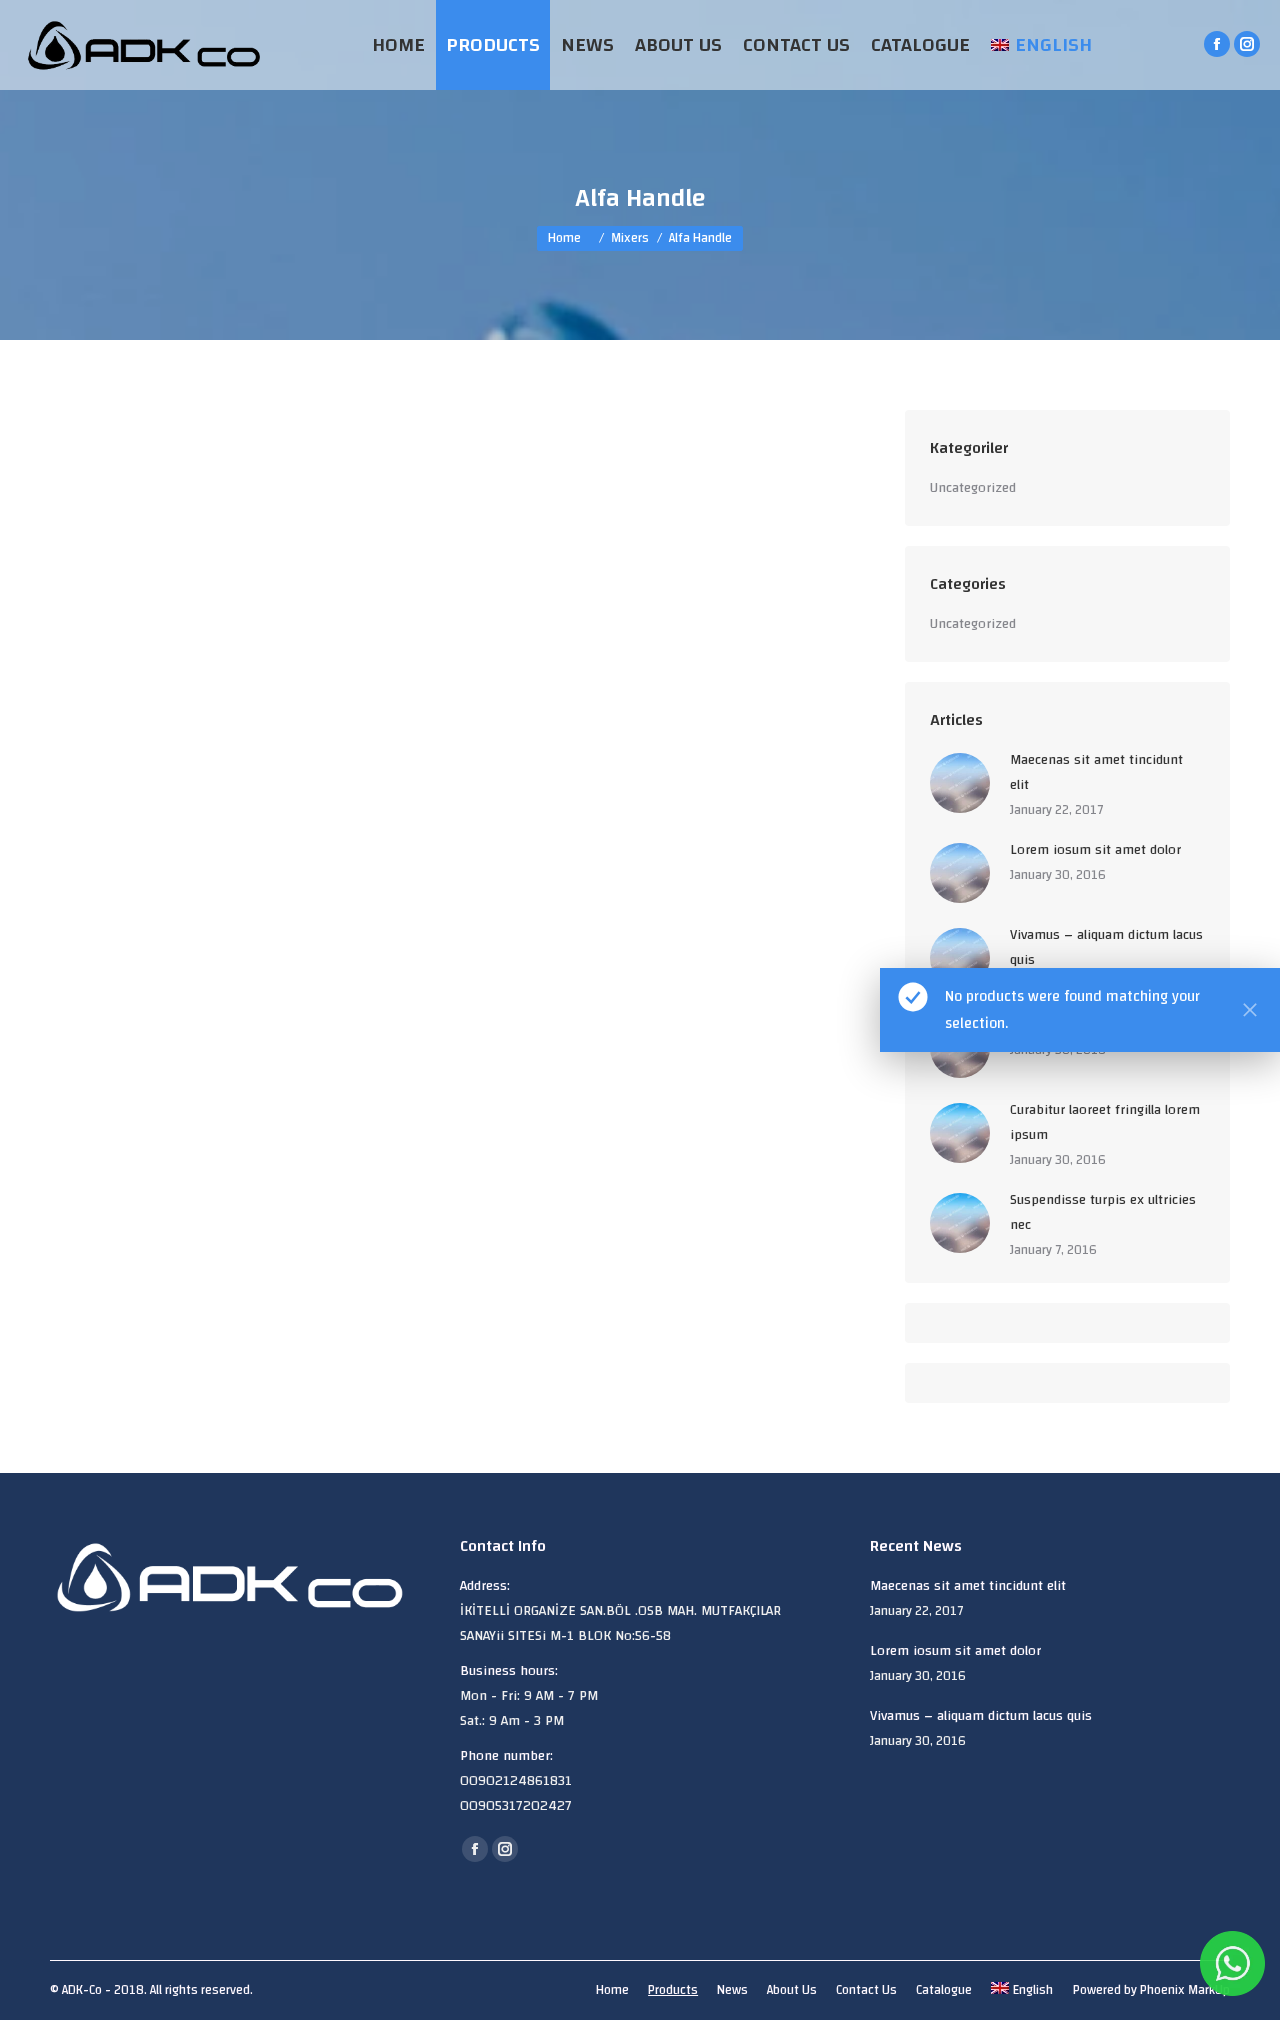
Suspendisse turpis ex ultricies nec (1103, 1213)
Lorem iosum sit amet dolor (1095, 850)
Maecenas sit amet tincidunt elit (1096, 773)
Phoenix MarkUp (1185, 1990)
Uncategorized (973, 488)
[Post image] (960, 783)
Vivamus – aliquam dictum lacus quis (1106, 948)
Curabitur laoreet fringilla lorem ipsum (1105, 1123)
